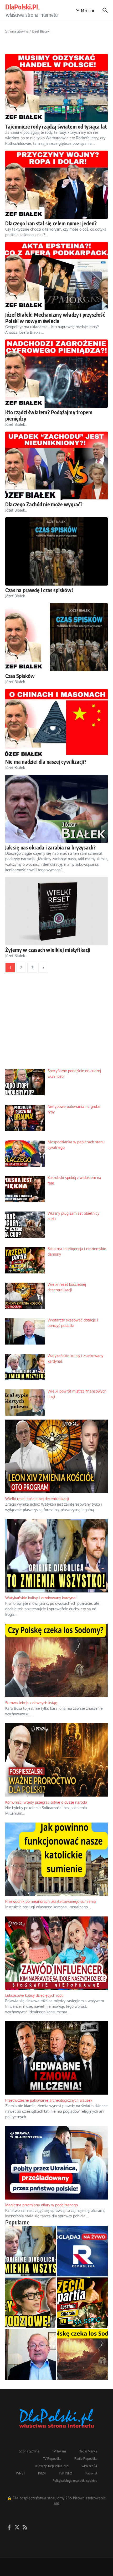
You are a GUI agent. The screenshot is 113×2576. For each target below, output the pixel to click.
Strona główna (17, 31)
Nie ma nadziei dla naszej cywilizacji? (46, 761)
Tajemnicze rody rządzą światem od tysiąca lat (56, 126)
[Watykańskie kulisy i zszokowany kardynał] (31, 2251)
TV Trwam (59, 2451)
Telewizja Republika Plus (52, 2466)
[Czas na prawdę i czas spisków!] (56, 551)
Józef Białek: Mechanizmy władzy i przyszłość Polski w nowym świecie (55, 318)
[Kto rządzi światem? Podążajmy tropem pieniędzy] (56, 374)
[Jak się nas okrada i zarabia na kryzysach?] (56, 809)
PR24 (42, 2473)
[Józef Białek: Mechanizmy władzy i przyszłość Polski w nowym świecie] (56, 276)
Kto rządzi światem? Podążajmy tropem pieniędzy (49, 415)
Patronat (91, 2473)
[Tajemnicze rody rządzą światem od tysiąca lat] (56, 88)
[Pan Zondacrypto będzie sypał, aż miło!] (31, 2303)
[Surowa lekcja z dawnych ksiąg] (82, 2354)
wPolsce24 (89, 2466)
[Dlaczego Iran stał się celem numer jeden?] (56, 185)
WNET (20, 2473)
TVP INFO (66, 2473)
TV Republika (52, 2459)
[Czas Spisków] (56, 637)
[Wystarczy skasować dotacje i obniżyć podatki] (31, 2354)
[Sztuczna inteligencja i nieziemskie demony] (82, 2303)
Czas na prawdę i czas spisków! (39, 590)
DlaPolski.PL (22, 7)
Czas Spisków (20, 676)
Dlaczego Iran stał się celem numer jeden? (51, 223)
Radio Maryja (88, 2451)
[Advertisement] (56, 1024)
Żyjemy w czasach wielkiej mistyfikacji (48, 950)
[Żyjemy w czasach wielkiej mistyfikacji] (56, 911)
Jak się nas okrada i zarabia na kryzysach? (50, 847)
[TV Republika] (82, 2251)
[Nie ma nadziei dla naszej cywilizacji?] (56, 723)
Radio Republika (86, 2459)
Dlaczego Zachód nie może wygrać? (44, 504)
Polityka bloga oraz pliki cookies (75, 2481)
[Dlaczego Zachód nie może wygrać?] (56, 466)
